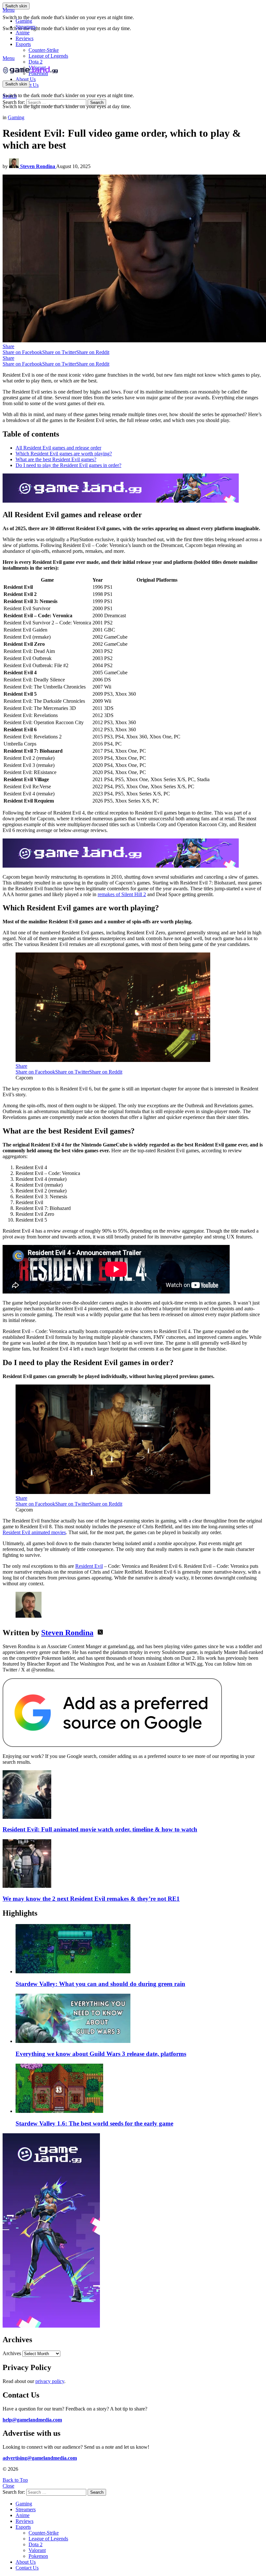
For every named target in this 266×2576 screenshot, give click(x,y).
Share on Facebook (22, 352)
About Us (26, 79)
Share (8, 346)
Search (97, 103)
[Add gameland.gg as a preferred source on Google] (112, 1745)
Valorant (37, 2550)
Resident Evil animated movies (34, 1532)
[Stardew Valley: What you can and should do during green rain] (139, 1949)
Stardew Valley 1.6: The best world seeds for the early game (94, 2123)
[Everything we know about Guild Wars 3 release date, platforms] (139, 2019)
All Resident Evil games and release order (58, 448)
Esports (23, 44)
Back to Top (15, 2480)
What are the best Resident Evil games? (56, 459)
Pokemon (38, 2556)
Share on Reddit (93, 352)
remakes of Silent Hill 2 (122, 894)
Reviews (24, 38)
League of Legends (48, 56)
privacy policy (50, 2381)
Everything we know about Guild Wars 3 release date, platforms (101, 2054)
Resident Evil (89, 1566)
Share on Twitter (59, 352)
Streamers (26, 27)
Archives (12, 2353)
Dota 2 (36, 62)
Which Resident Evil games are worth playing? (64, 454)
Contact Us (27, 2568)
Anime (23, 33)
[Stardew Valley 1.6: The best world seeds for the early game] (139, 2089)
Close (8, 2486)
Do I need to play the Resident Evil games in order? (68, 465)
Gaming (24, 21)
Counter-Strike (44, 50)
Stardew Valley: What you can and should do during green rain (100, 1984)
